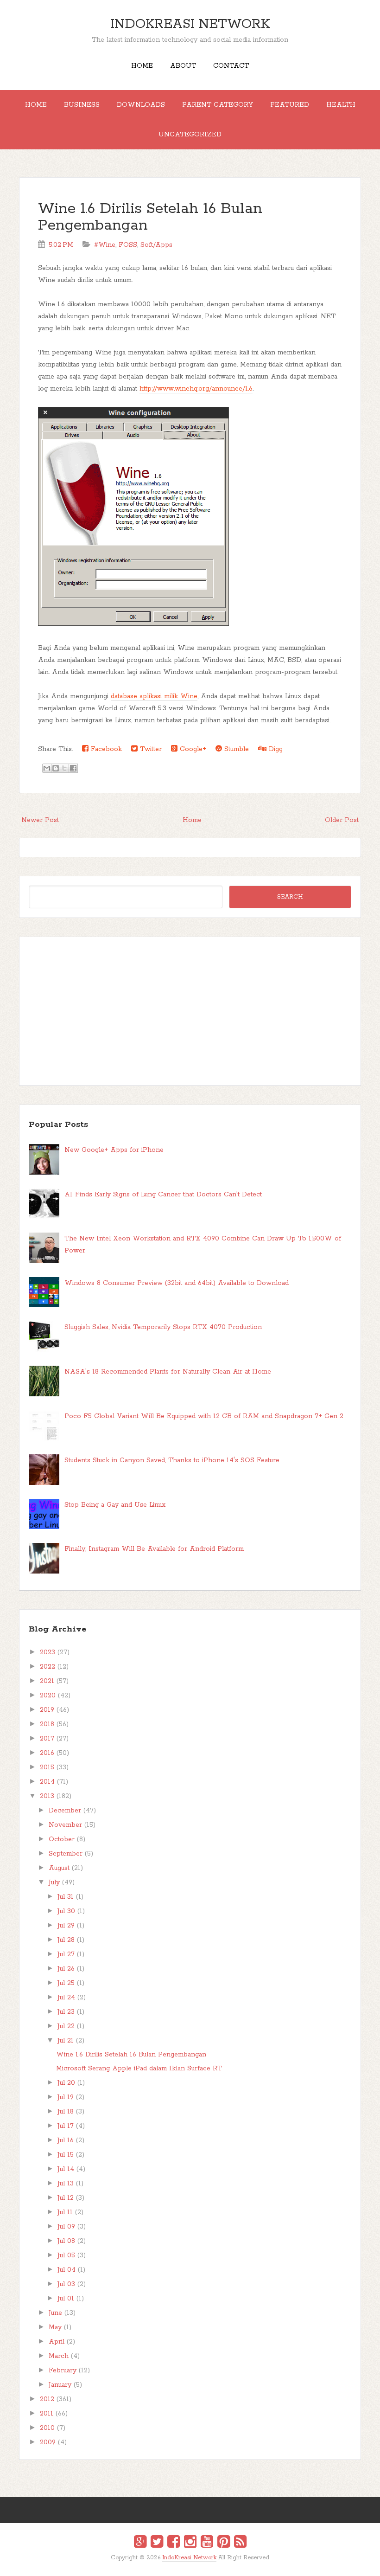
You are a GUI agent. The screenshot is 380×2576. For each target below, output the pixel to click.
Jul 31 (66, 1897)
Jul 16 (66, 2140)
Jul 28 (66, 1940)
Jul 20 (66, 2083)
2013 (47, 1796)
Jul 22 (66, 2026)
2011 (47, 2414)
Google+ (192, 749)
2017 (47, 1739)
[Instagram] (190, 2543)
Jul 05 (66, 2255)
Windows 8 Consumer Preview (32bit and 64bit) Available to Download (177, 1283)
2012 (47, 2399)
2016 (47, 1753)
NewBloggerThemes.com (192, 2564)
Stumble (235, 749)
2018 (47, 1724)
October (62, 1839)
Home (142, 66)
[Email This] (47, 768)
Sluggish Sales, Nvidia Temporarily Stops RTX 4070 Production (163, 1327)
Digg (275, 749)
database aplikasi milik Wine (154, 696)
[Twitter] (157, 2543)
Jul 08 (66, 2241)
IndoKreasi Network (190, 24)
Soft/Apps (156, 245)
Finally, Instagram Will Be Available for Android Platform (154, 1549)
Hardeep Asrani (182, 2564)
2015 (47, 1767)
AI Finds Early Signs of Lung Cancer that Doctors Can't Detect (163, 1195)
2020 (48, 1696)
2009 (48, 2442)
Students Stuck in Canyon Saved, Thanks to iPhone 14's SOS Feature (172, 1460)
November (65, 1825)
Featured (290, 105)
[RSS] (240, 2543)
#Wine (105, 245)
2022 (47, 1667)
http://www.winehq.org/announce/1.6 (196, 389)
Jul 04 (66, 2270)
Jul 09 (66, 2227)
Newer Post (40, 820)
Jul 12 (66, 2198)
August (59, 1868)
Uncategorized (190, 135)
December (65, 1811)
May (55, 2327)
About (183, 66)
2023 (47, 1652)
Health (341, 105)
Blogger (196, 2564)
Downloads (141, 105)
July (54, 1882)
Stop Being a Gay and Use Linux (115, 1505)
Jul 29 (66, 1926)
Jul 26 (66, 1969)
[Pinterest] (224, 2543)
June (55, 2313)
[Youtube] (207, 2543)
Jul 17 (66, 2126)
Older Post (342, 820)
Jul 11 (65, 2212)
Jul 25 (66, 1983)
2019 (47, 1710)
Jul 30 (66, 1911)
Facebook (105, 749)
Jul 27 (66, 1954)
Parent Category (218, 105)
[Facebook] (174, 2543)
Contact (231, 66)
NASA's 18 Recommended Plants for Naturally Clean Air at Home (168, 1372)
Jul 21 (66, 2041)
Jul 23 (66, 2012)
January (60, 2385)
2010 (47, 2428)
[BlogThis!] (56, 768)
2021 (47, 1681)
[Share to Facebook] (73, 768)
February (63, 2370)
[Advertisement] (190, 1011)
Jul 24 (66, 1998)
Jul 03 (66, 2284)
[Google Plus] (140, 2543)
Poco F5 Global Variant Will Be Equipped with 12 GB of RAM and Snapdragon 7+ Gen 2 (204, 1416)
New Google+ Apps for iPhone (114, 1150)
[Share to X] (64, 768)
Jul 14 (66, 2169)
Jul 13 (66, 2184)
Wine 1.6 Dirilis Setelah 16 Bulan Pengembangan (150, 217)
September (66, 1854)
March (59, 2356)
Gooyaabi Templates (200, 2564)
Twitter (150, 749)
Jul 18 (66, 2112)
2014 (47, 1782)
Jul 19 (66, 2097)
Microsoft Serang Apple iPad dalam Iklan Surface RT (139, 2069)
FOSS (128, 245)
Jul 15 (66, 2155)
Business (82, 105)
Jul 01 (66, 2299)
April (57, 2342)
